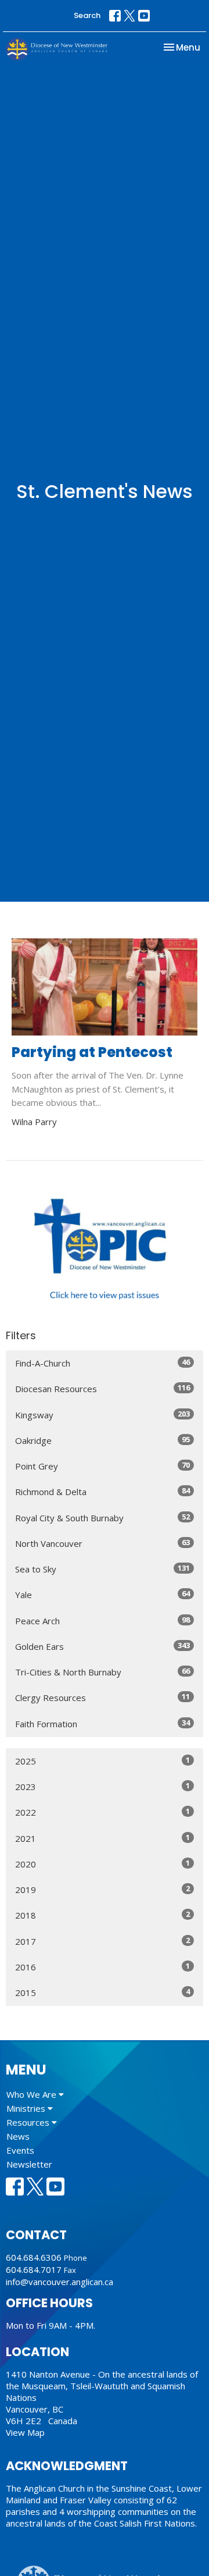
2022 (102, 1812)
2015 (102, 1992)
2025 (102, 1761)
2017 (102, 1941)
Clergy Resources (102, 1697)
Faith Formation (102, 1723)
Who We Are (33, 2094)
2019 (102, 1889)
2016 (102, 1967)
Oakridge (102, 1440)
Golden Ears (102, 1646)
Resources (29, 2122)
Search (87, 15)
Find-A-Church (102, 1363)
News (18, 2136)
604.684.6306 (34, 2257)
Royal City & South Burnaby (102, 1518)
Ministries (27, 2108)
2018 (102, 1915)
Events (20, 2150)
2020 (102, 1864)
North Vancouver (102, 1543)
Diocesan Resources (102, 1388)
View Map (25, 2432)
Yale (102, 1594)
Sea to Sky (102, 1569)
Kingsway (102, 1415)
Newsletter (29, 2164)
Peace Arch (102, 1620)
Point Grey (102, 1466)
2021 (102, 1838)
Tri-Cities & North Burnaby (102, 1672)
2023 (102, 1786)
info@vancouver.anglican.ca (60, 2282)
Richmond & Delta (102, 1491)
